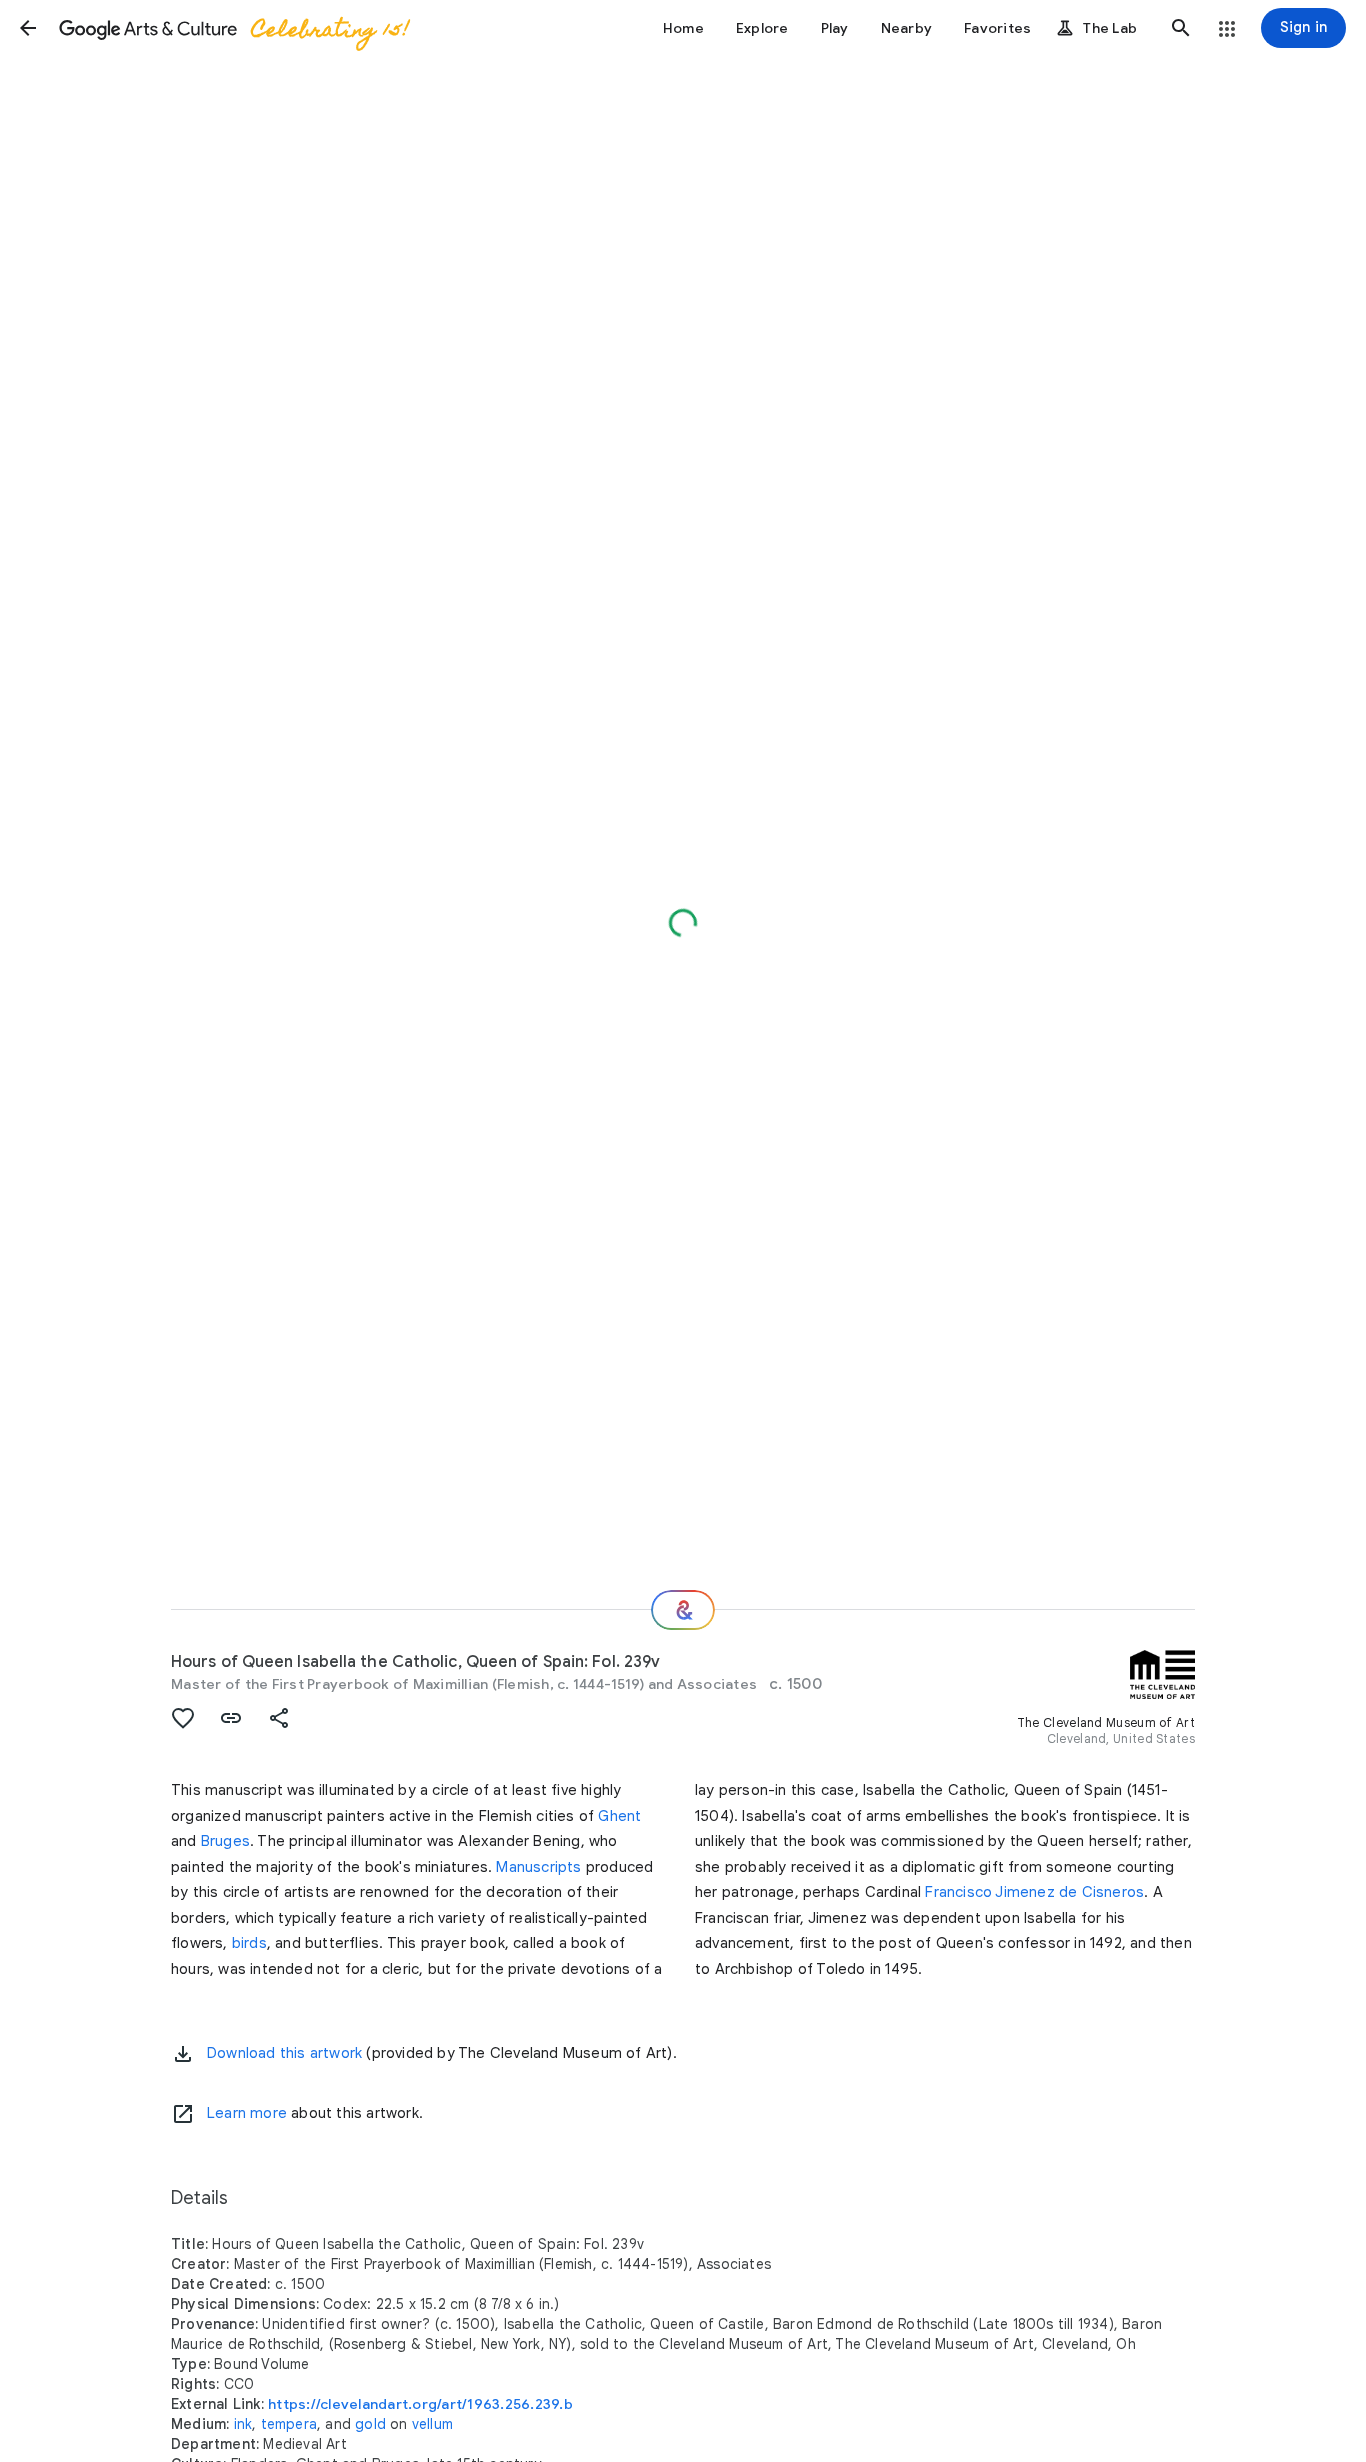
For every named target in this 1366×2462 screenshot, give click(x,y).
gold (370, 2424)
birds (249, 1943)
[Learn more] (183, 2114)
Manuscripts (538, 1867)
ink (243, 2424)
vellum (432, 2424)
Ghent (619, 1816)
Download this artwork (284, 2053)
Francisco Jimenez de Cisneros (1034, 1892)
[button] (28, 28)
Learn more (247, 2113)
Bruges (225, 1841)
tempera (289, 2424)
